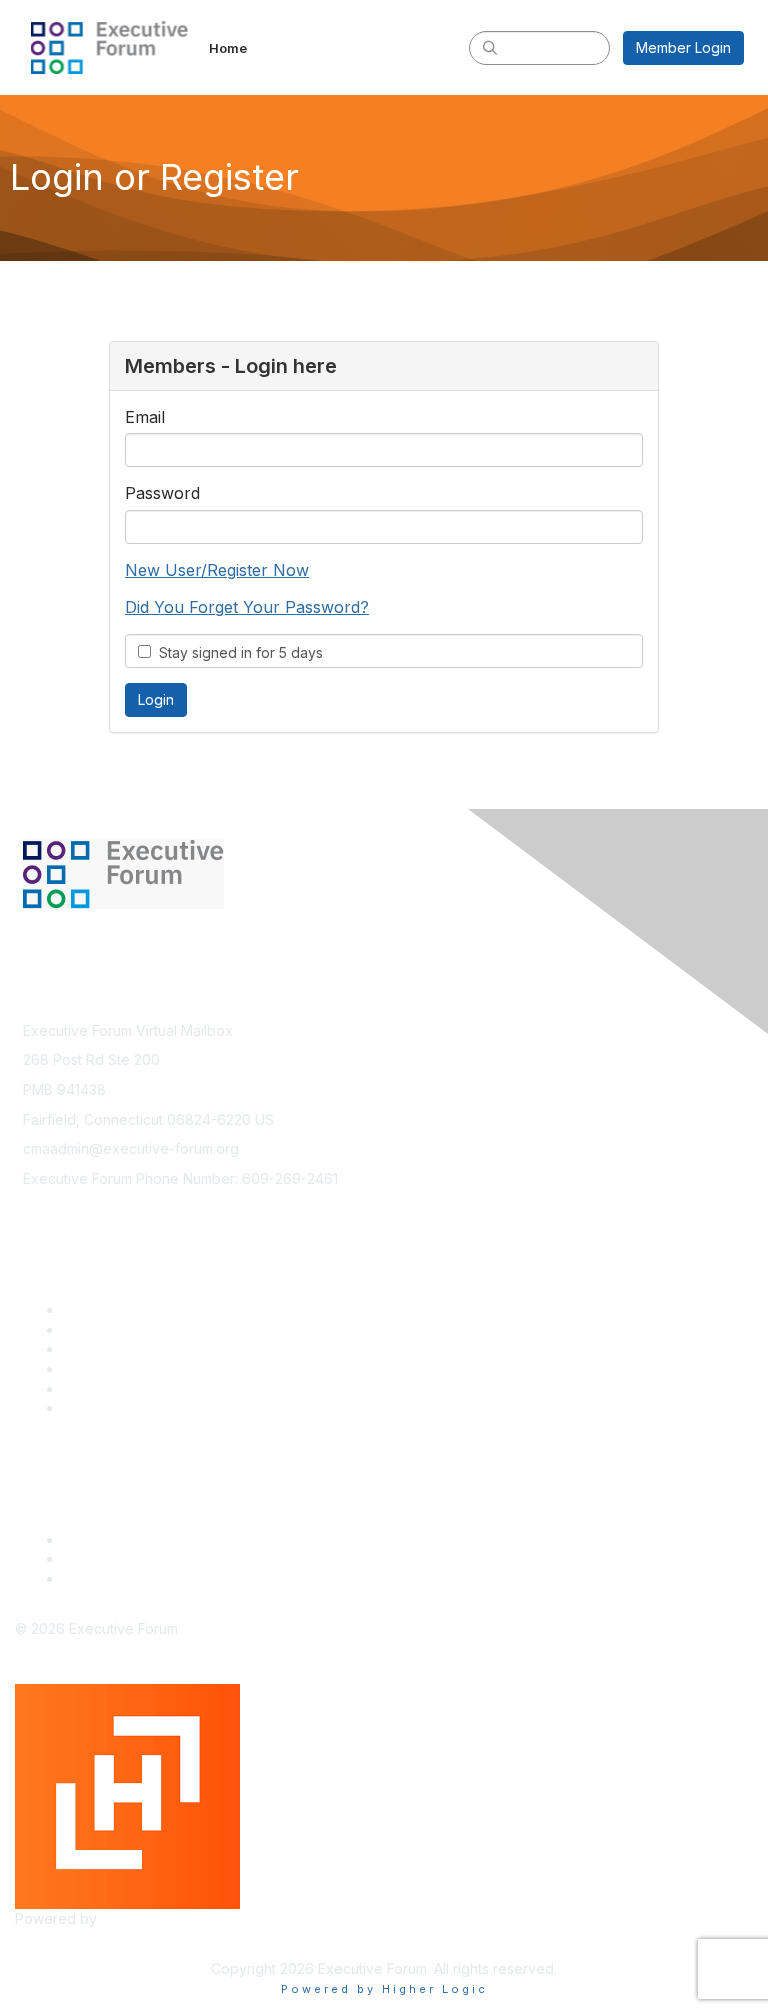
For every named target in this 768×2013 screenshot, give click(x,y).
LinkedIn (90, 1558)
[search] (490, 47)
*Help (83, 1407)
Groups (87, 1388)
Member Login (683, 47)
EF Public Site (107, 1578)
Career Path (102, 1348)
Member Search (116, 1329)
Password (162, 493)
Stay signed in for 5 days (237, 652)
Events (85, 1368)
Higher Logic (143, 1918)
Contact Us (99, 1539)
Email (145, 417)
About (82, 1309)
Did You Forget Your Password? (247, 607)
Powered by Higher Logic (384, 1989)
